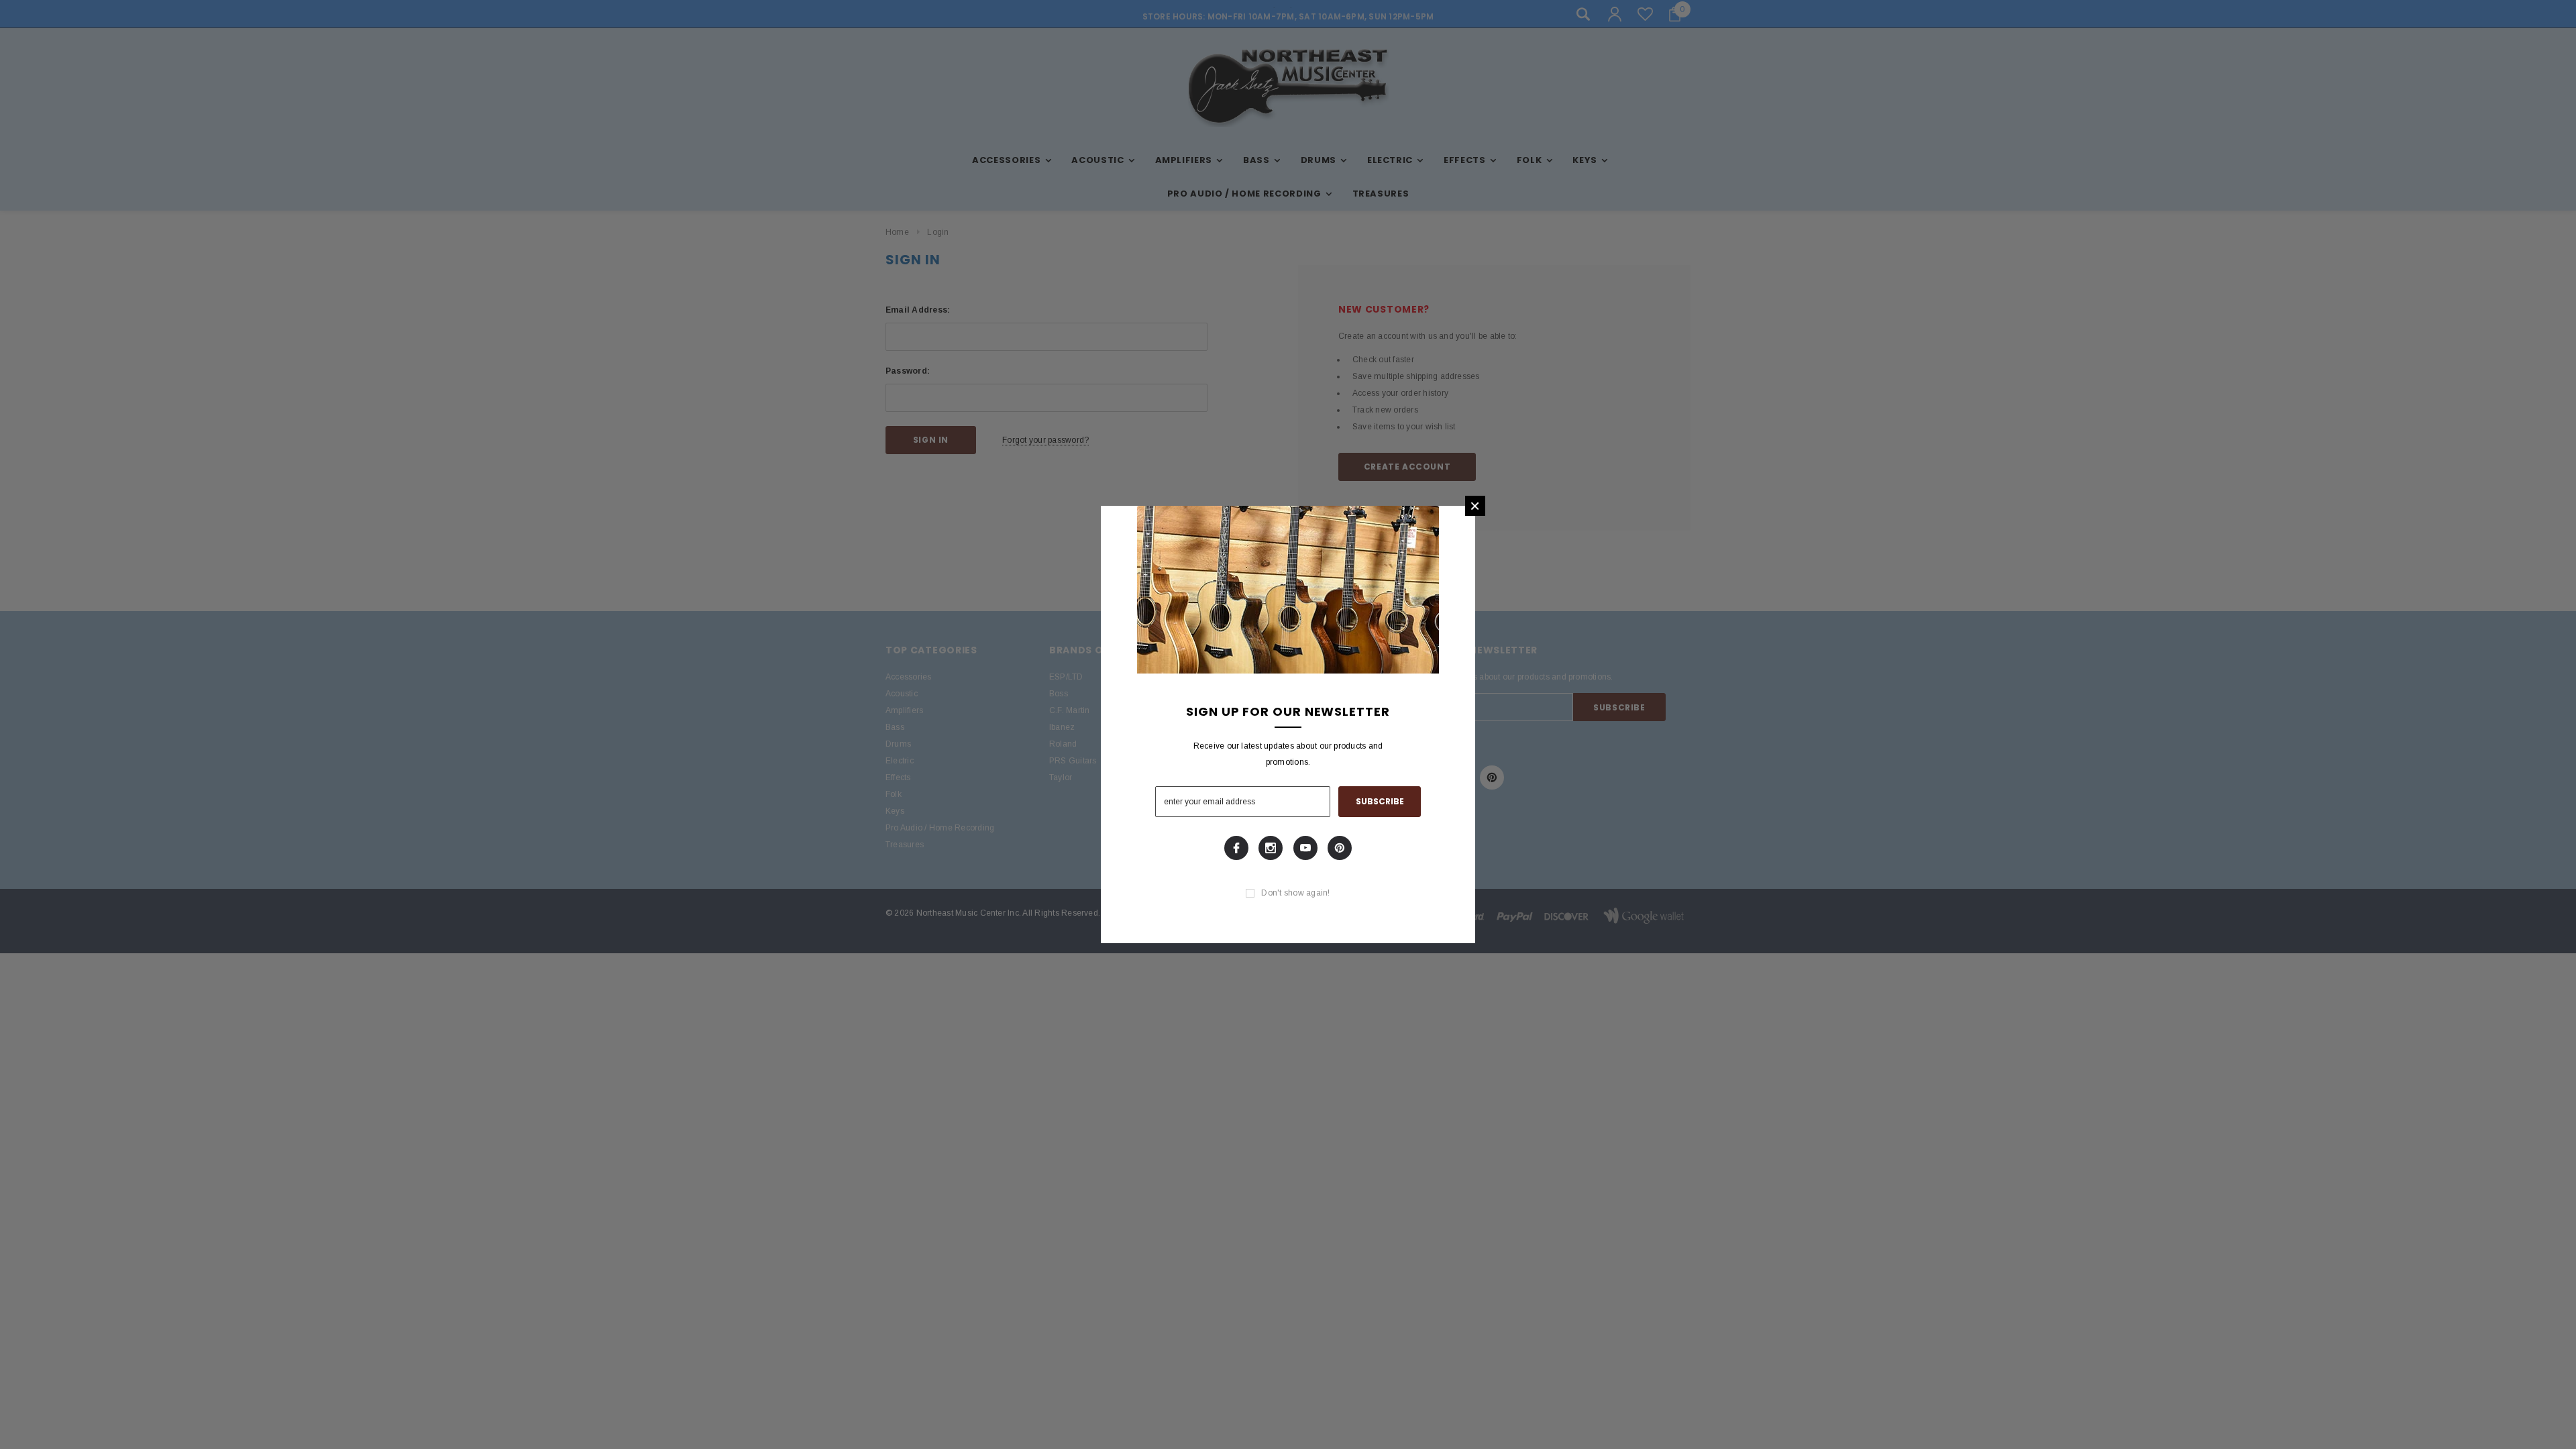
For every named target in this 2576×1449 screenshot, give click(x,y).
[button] (1475, 506)
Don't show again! (1295, 893)
